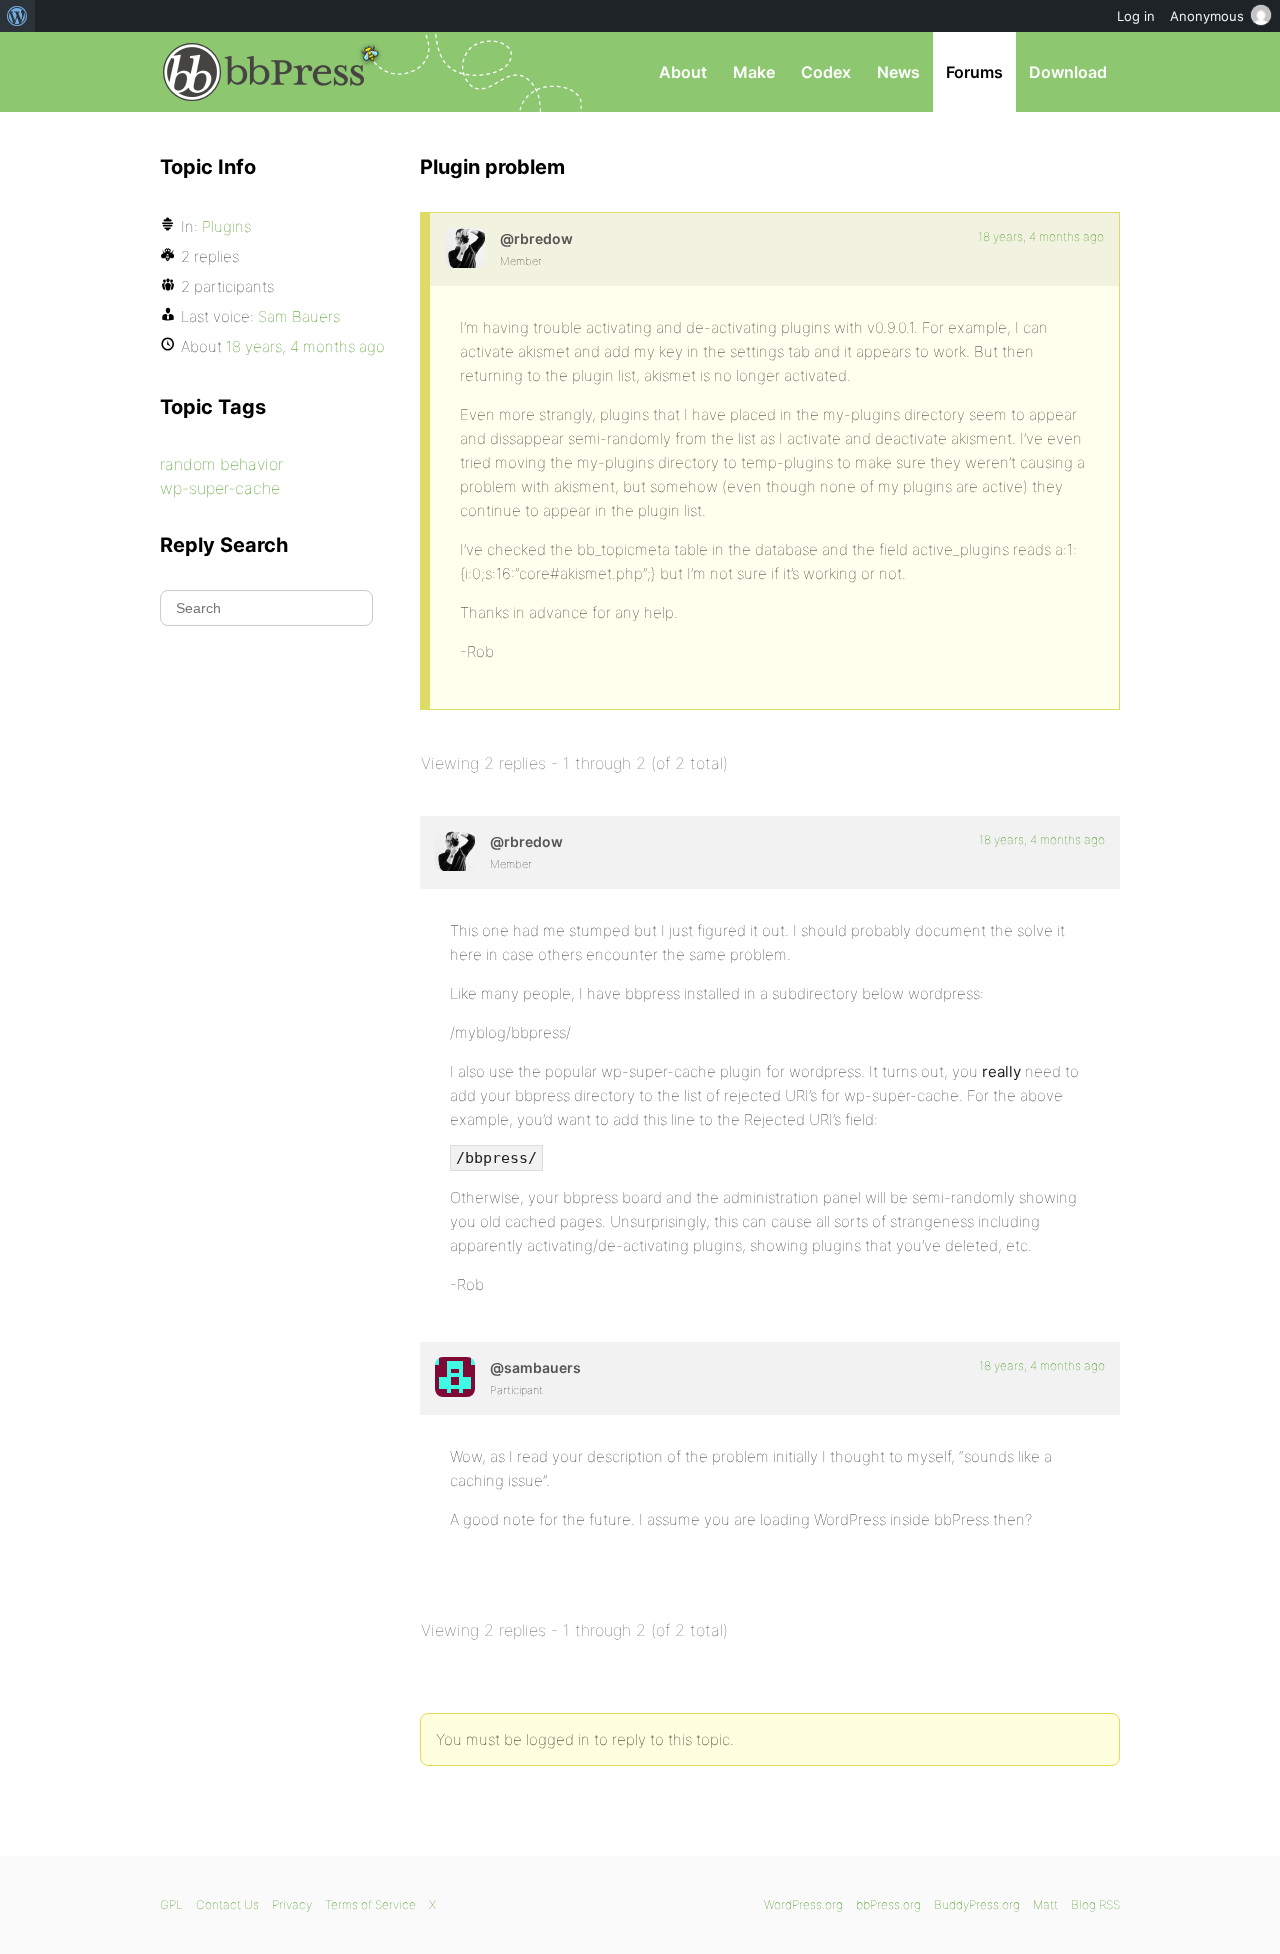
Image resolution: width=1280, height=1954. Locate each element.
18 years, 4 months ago (1041, 236)
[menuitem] (17, 16)
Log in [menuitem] (1136, 16)
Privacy (292, 1904)
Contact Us (227, 1904)
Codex (826, 72)
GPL (171, 1904)
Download (1068, 72)
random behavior (221, 464)
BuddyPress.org (977, 1904)
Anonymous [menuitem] (1207, 16)
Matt (1045, 1904)
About (683, 72)
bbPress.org (264, 72)
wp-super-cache (220, 488)
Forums (974, 72)
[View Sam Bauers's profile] (455, 1377)
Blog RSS (1095, 1904)
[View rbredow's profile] (465, 248)
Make (754, 72)
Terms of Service (370, 1904)
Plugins (226, 226)
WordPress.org (803, 1904)
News (898, 72)
